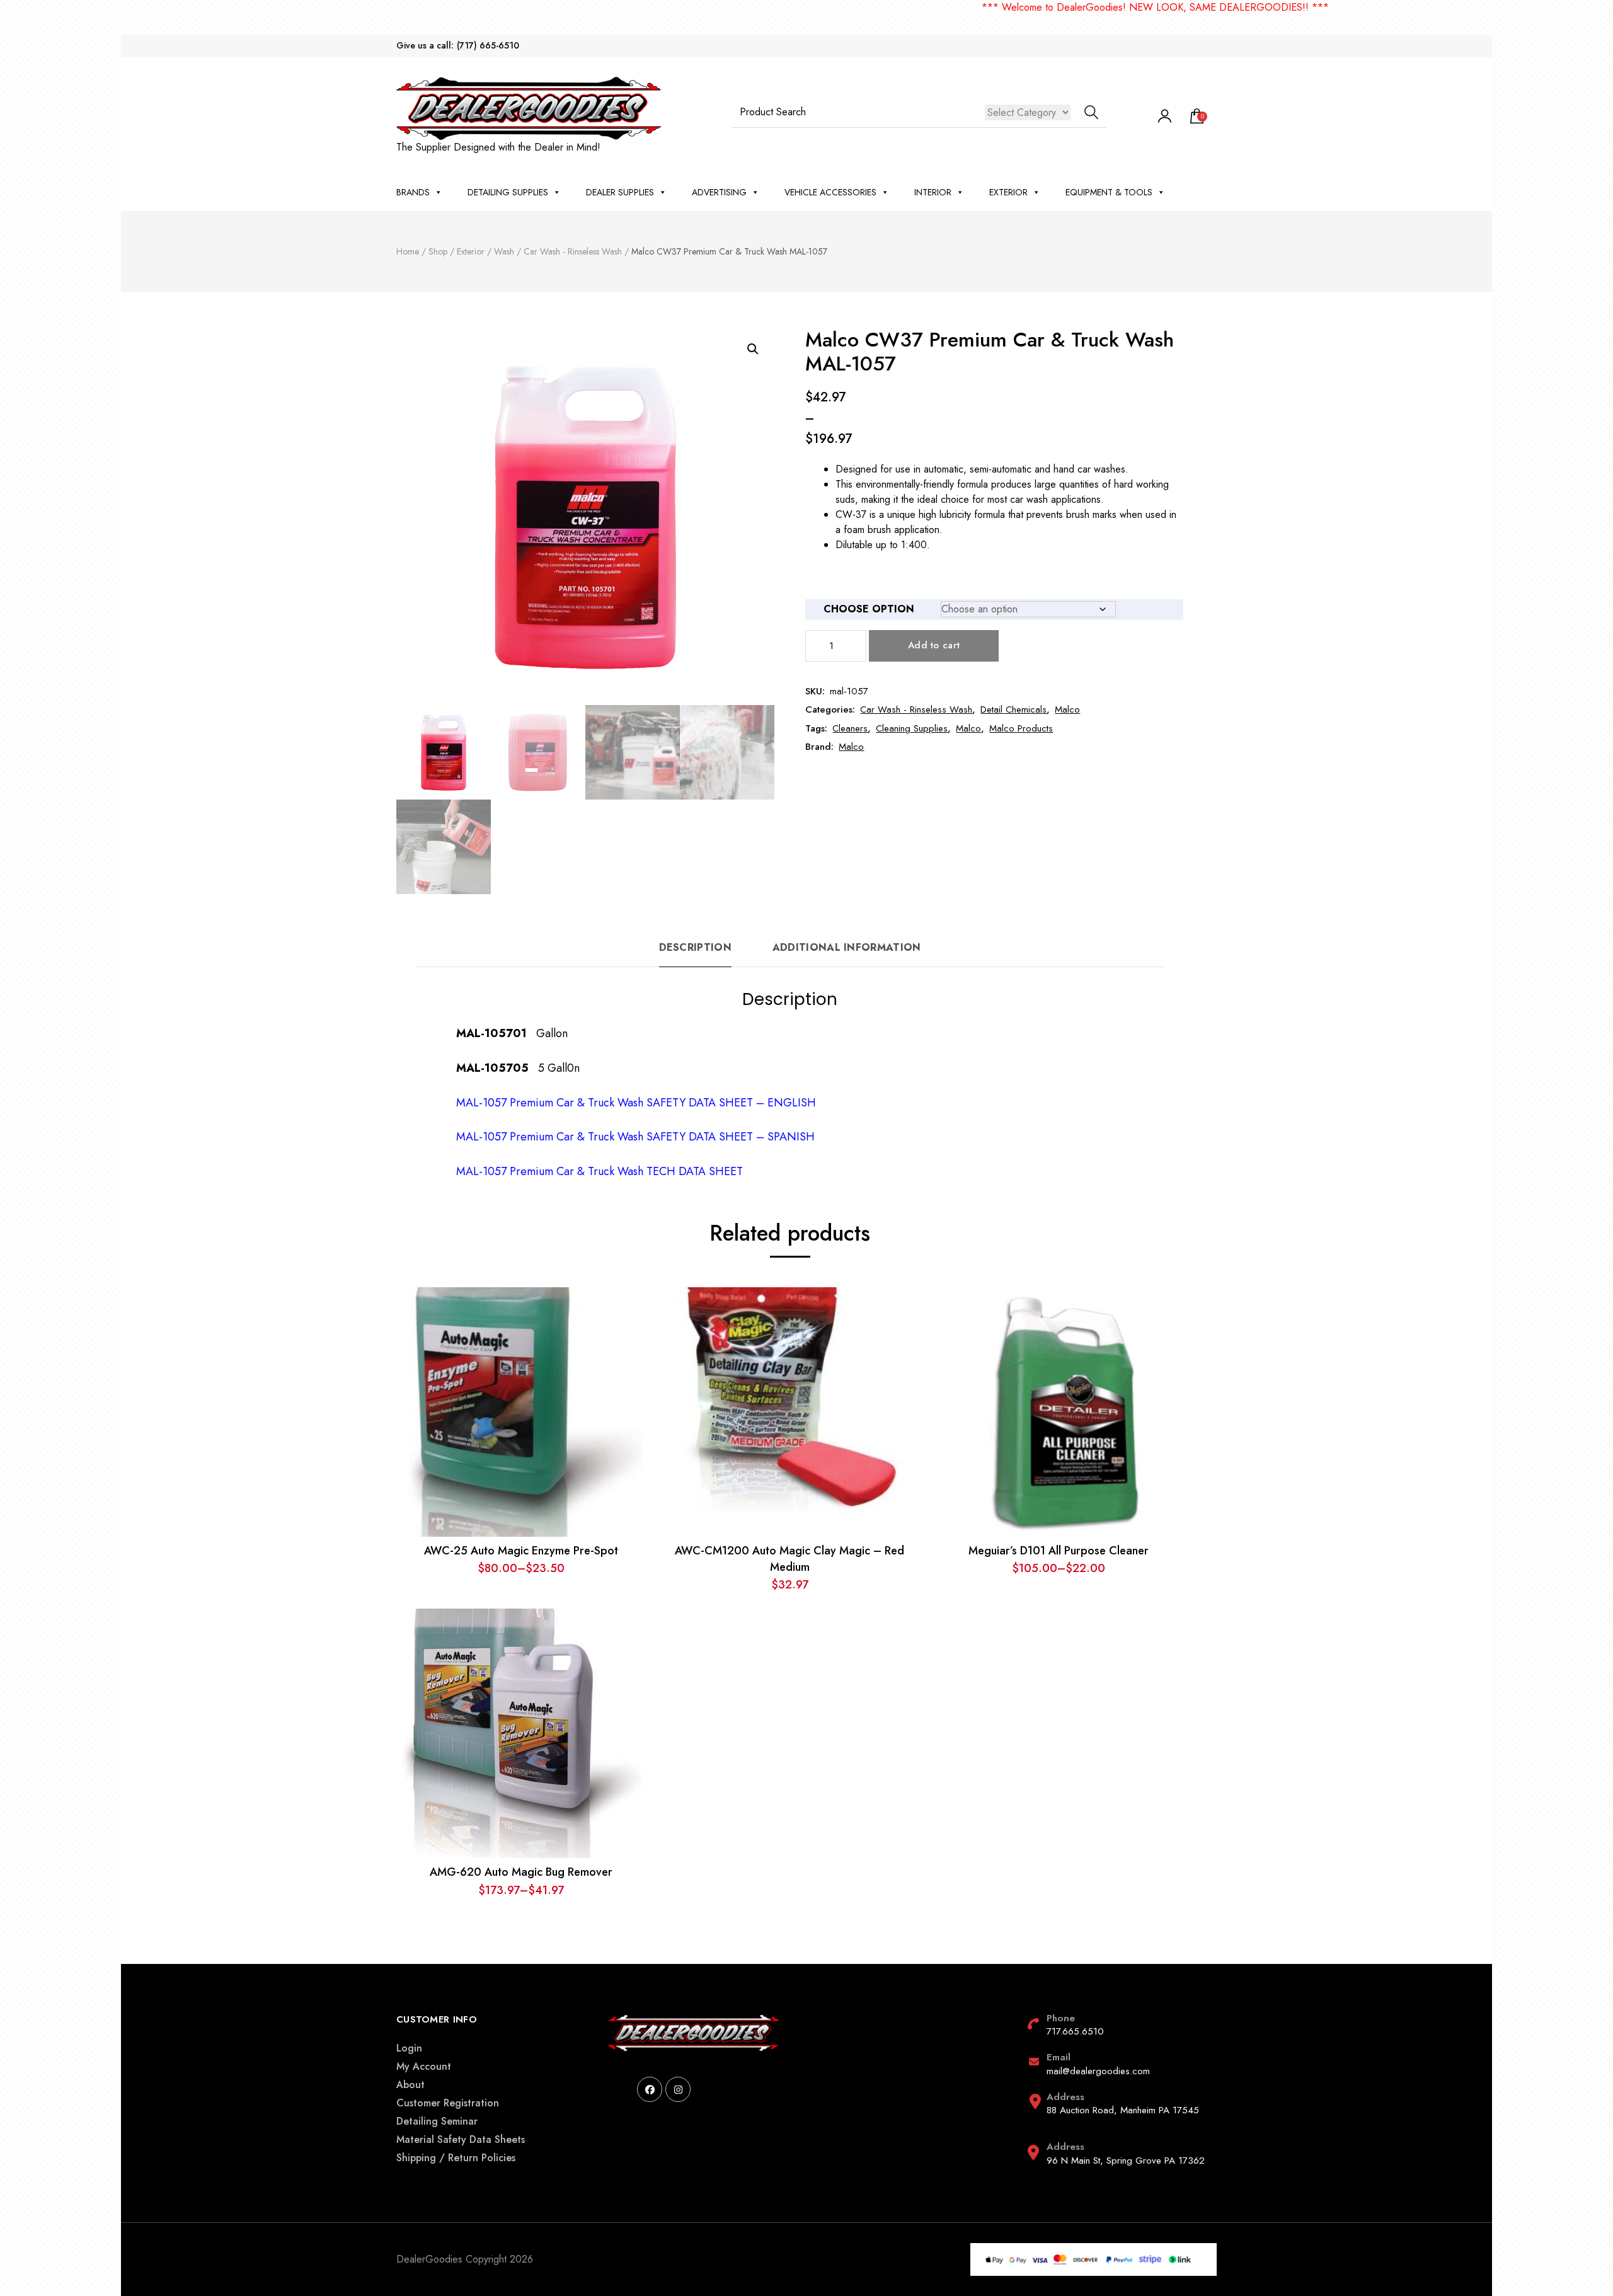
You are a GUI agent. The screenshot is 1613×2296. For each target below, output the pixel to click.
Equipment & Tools (1109, 192)
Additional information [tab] (847, 947)
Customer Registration (448, 2103)
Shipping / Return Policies (456, 2158)
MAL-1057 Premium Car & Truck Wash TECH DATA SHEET (600, 1171)
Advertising (719, 192)
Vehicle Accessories (830, 192)
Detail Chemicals (1013, 709)
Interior (933, 192)
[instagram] (678, 2089)
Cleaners (850, 728)
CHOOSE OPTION (869, 609)
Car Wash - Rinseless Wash (916, 709)
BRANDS (413, 192)
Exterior (1008, 192)
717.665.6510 (1075, 2031)
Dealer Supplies (620, 192)
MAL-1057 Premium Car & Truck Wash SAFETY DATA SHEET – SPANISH (635, 1137)
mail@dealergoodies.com (1098, 2071)
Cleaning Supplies (912, 728)
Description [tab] (695, 947)
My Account (424, 2066)
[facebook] (650, 2089)
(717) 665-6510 (488, 46)
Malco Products (1021, 728)
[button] (753, 349)
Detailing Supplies (508, 192)
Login (409, 2048)
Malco (1067, 709)
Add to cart (934, 645)
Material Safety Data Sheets (461, 2139)
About (410, 2085)
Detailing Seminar (437, 2121)
